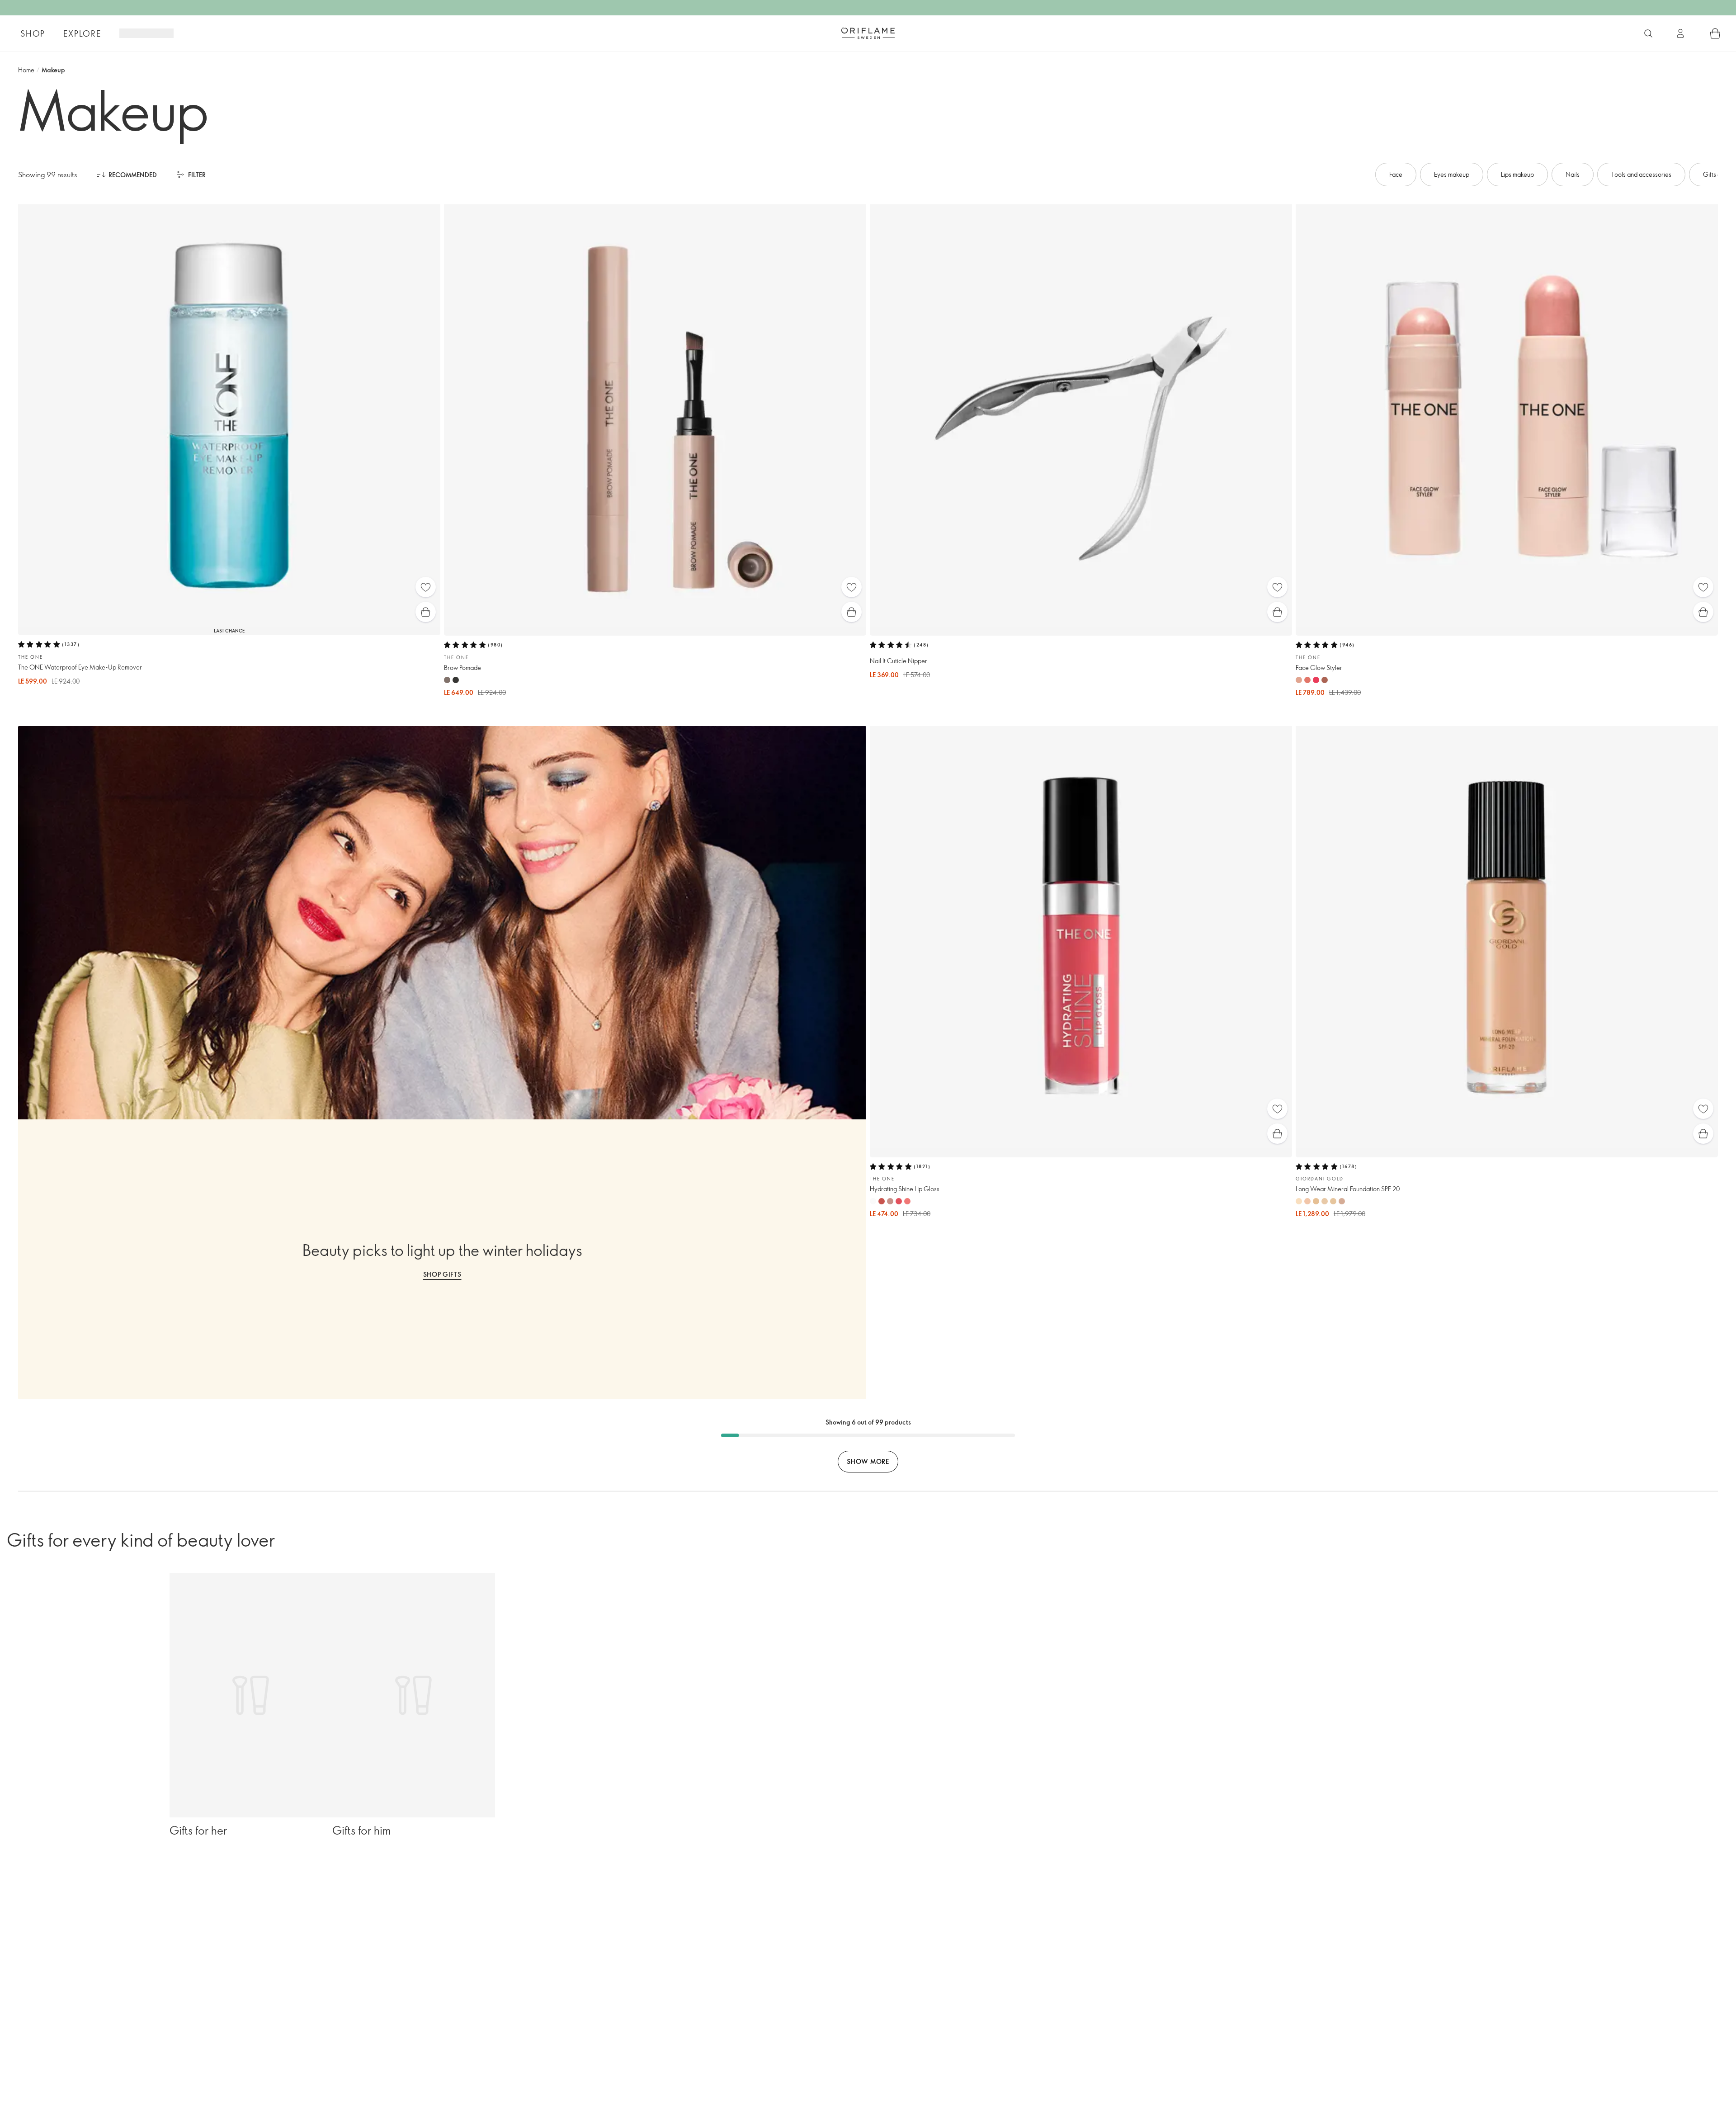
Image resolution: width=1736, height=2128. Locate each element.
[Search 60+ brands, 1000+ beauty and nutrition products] (1648, 33)
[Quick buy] (426, 612)
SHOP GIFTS (442, 1274)
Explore (82, 33)
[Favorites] (426, 587)
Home (26, 70)
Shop (33, 33)
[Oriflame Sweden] (868, 33)
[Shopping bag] (1715, 33)
